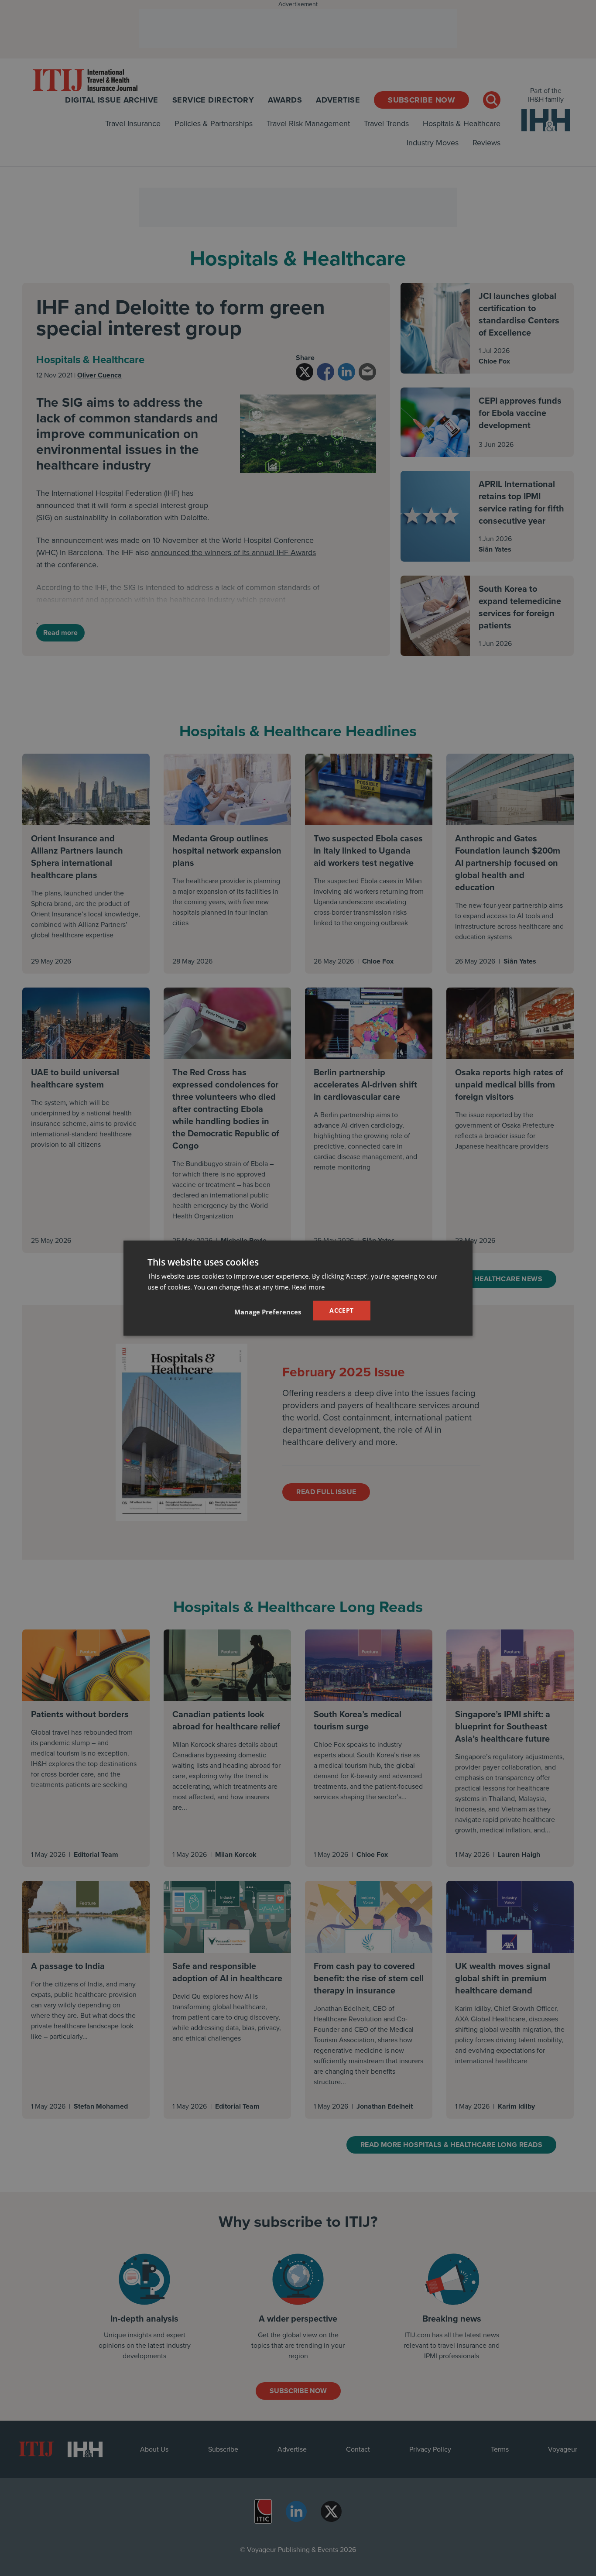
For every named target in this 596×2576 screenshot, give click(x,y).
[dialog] (298, 1288)
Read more (308, 1286)
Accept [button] (341, 1310)
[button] (268, 1312)
